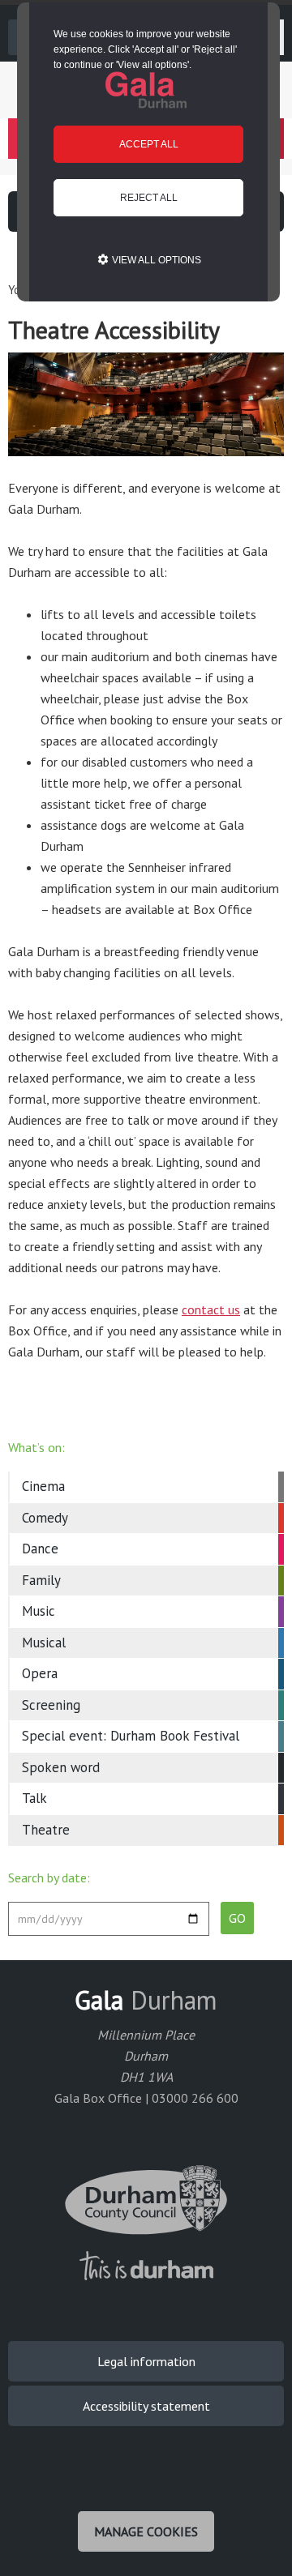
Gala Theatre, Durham (146, 90)
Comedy (45, 1518)
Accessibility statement (146, 2406)
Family (41, 1580)
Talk (34, 1798)
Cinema (43, 1486)
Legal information (146, 2361)
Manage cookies (146, 2531)
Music (39, 1611)
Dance (40, 1549)
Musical (44, 1643)
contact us (211, 1309)
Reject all (149, 198)
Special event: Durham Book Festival (131, 1736)
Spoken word (61, 1767)
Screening (51, 1705)
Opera (40, 1673)
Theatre (46, 1830)
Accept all (149, 144)
